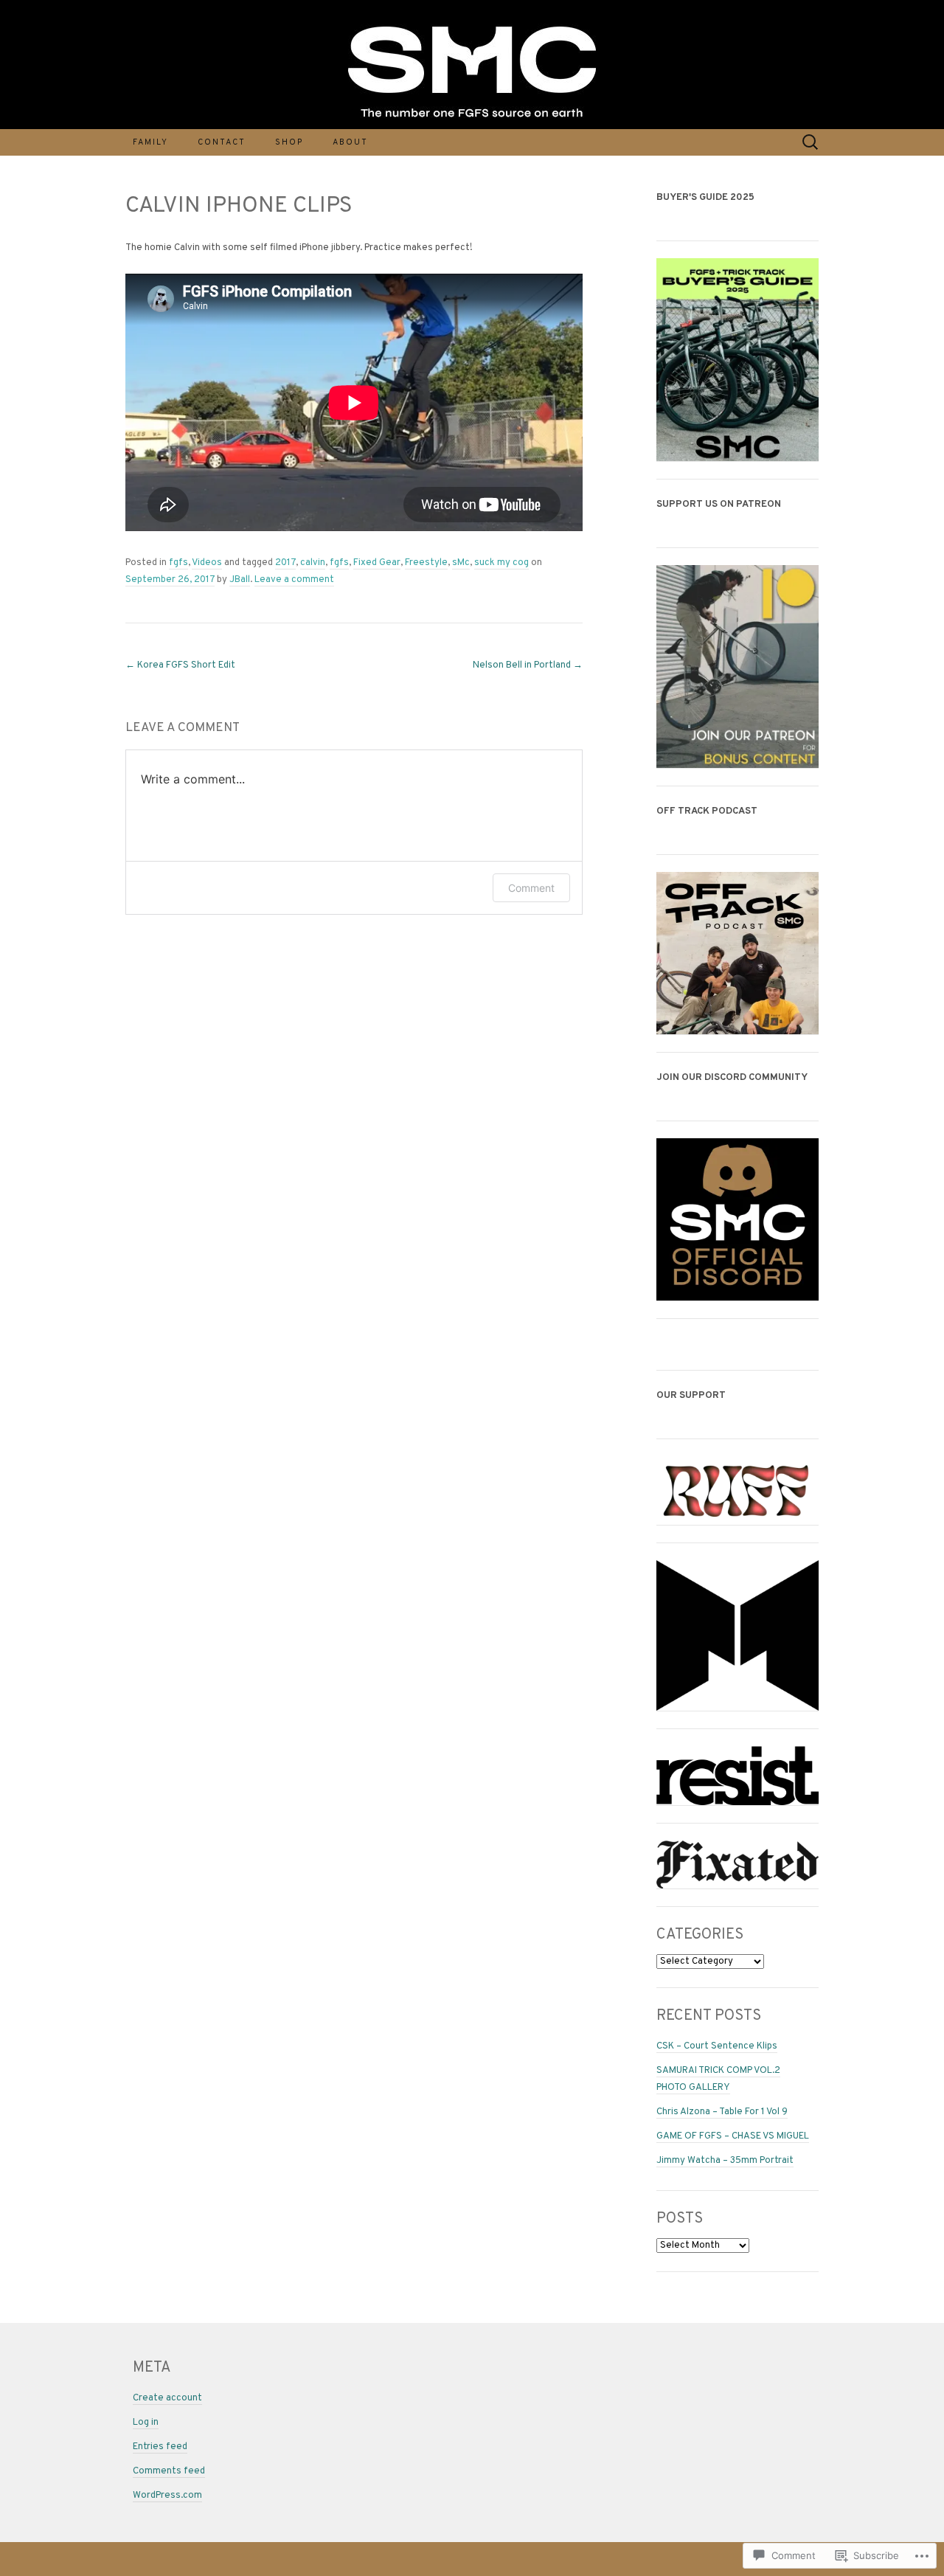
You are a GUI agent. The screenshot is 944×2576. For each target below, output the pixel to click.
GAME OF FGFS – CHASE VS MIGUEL (733, 2136)
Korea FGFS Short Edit (180, 665)
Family (150, 142)
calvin (313, 563)
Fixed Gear (377, 563)
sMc (461, 563)
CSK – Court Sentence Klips (717, 2046)
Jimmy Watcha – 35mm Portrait (725, 2161)
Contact (222, 142)
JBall (240, 580)
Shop (289, 142)
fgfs (178, 563)
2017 (285, 563)
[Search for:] (811, 142)
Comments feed (169, 2471)
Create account (167, 2398)
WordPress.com (167, 2496)
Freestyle (426, 563)
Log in (146, 2423)
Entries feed (160, 2447)
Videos (207, 563)
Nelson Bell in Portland (528, 665)
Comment (531, 888)
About (350, 142)
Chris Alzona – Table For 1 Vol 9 (722, 2112)
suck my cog (502, 563)
